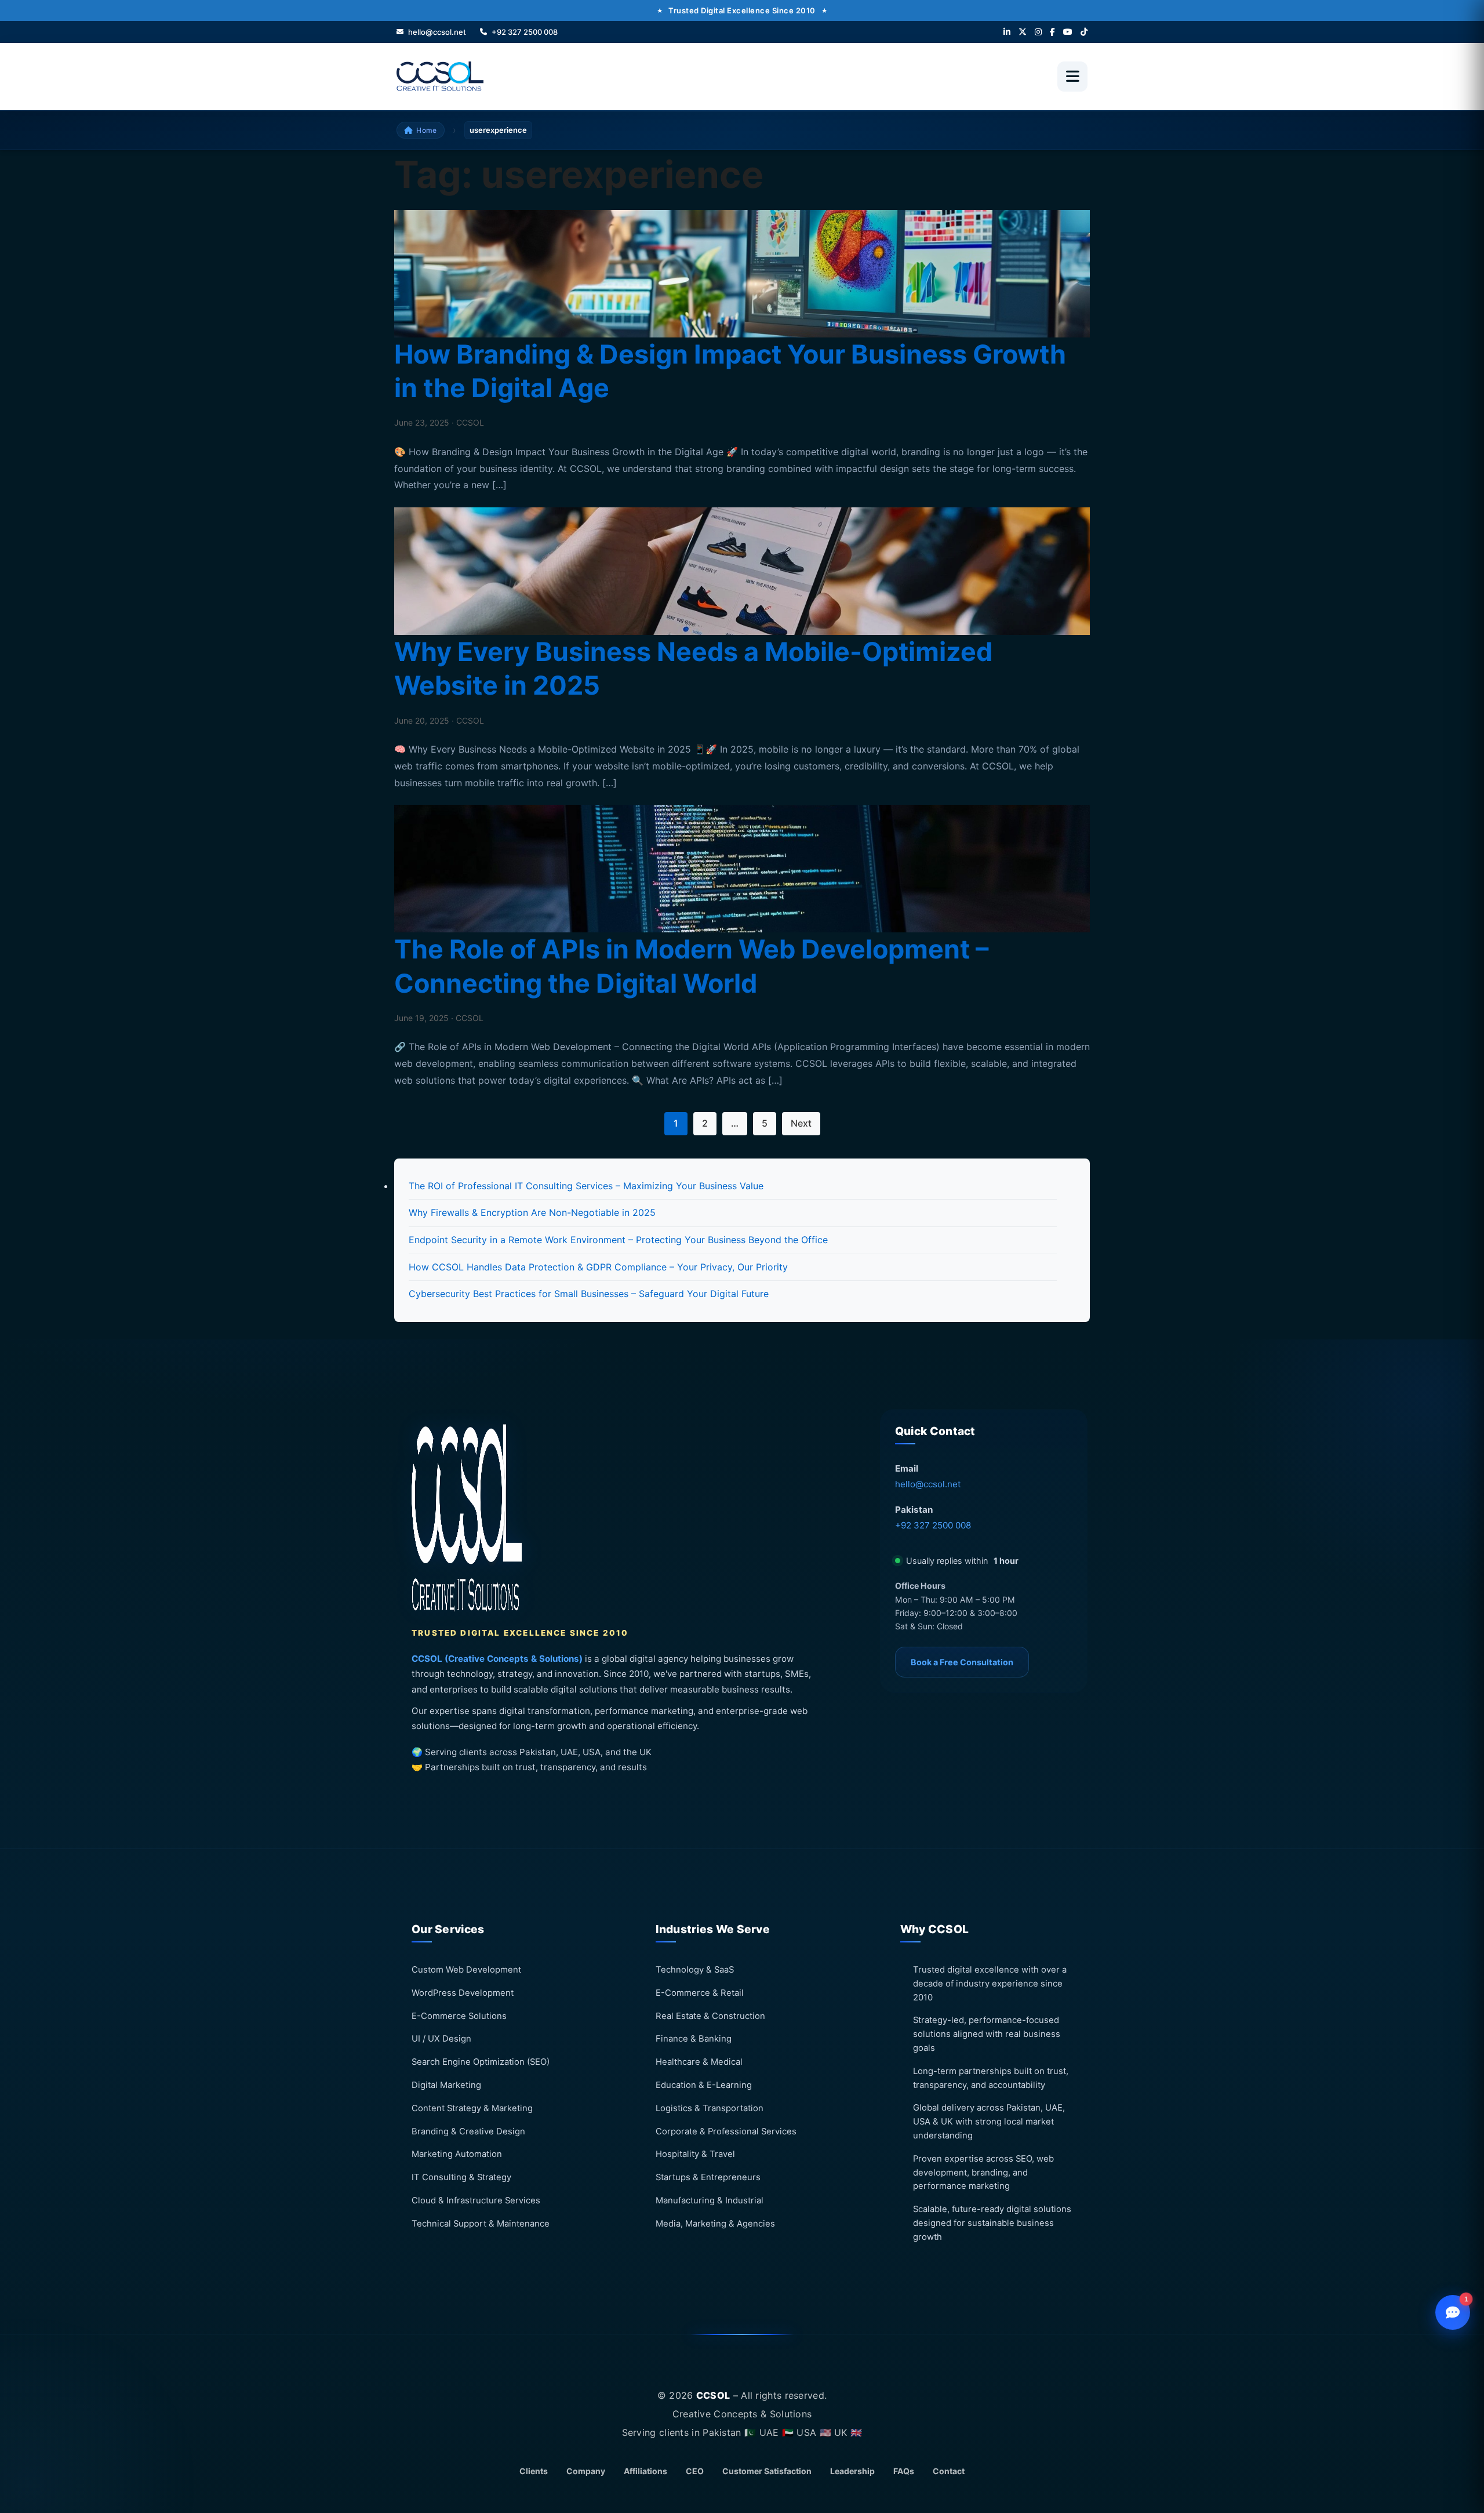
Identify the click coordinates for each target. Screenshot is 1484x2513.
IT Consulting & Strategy (461, 2177)
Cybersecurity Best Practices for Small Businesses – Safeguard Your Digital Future (589, 1294)
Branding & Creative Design (468, 2131)
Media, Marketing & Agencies (715, 2223)
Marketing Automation (457, 2154)
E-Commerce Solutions (459, 2016)
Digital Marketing (446, 2085)
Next (801, 1123)
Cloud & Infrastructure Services (476, 2200)
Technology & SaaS (695, 1970)
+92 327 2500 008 (933, 1525)
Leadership (852, 2471)
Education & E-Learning (704, 2085)
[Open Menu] (1072, 77)
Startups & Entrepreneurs (708, 2177)
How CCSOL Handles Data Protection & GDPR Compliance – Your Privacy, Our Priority (598, 1267)
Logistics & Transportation (710, 2108)
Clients (534, 2471)
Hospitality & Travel (695, 2154)
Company (586, 2471)
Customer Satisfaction (767, 2471)
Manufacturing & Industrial (710, 2200)
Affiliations (645, 2471)
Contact (949, 2471)
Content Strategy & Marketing (472, 2108)
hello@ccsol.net (928, 1484)
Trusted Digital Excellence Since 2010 (742, 10)
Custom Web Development (466, 1970)
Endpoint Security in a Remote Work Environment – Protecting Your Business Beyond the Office (618, 1240)
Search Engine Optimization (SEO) (481, 2062)
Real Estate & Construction (710, 2016)
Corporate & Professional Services (726, 2131)
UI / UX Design (441, 2039)
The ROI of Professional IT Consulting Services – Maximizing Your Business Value (586, 1186)
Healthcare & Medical (699, 2062)
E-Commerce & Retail (700, 1992)
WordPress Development (463, 1992)
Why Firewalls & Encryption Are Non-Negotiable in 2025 (532, 1212)
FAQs (904, 2471)
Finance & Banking (694, 2039)
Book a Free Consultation (962, 1662)
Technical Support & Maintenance (481, 2223)
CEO (695, 2471)
